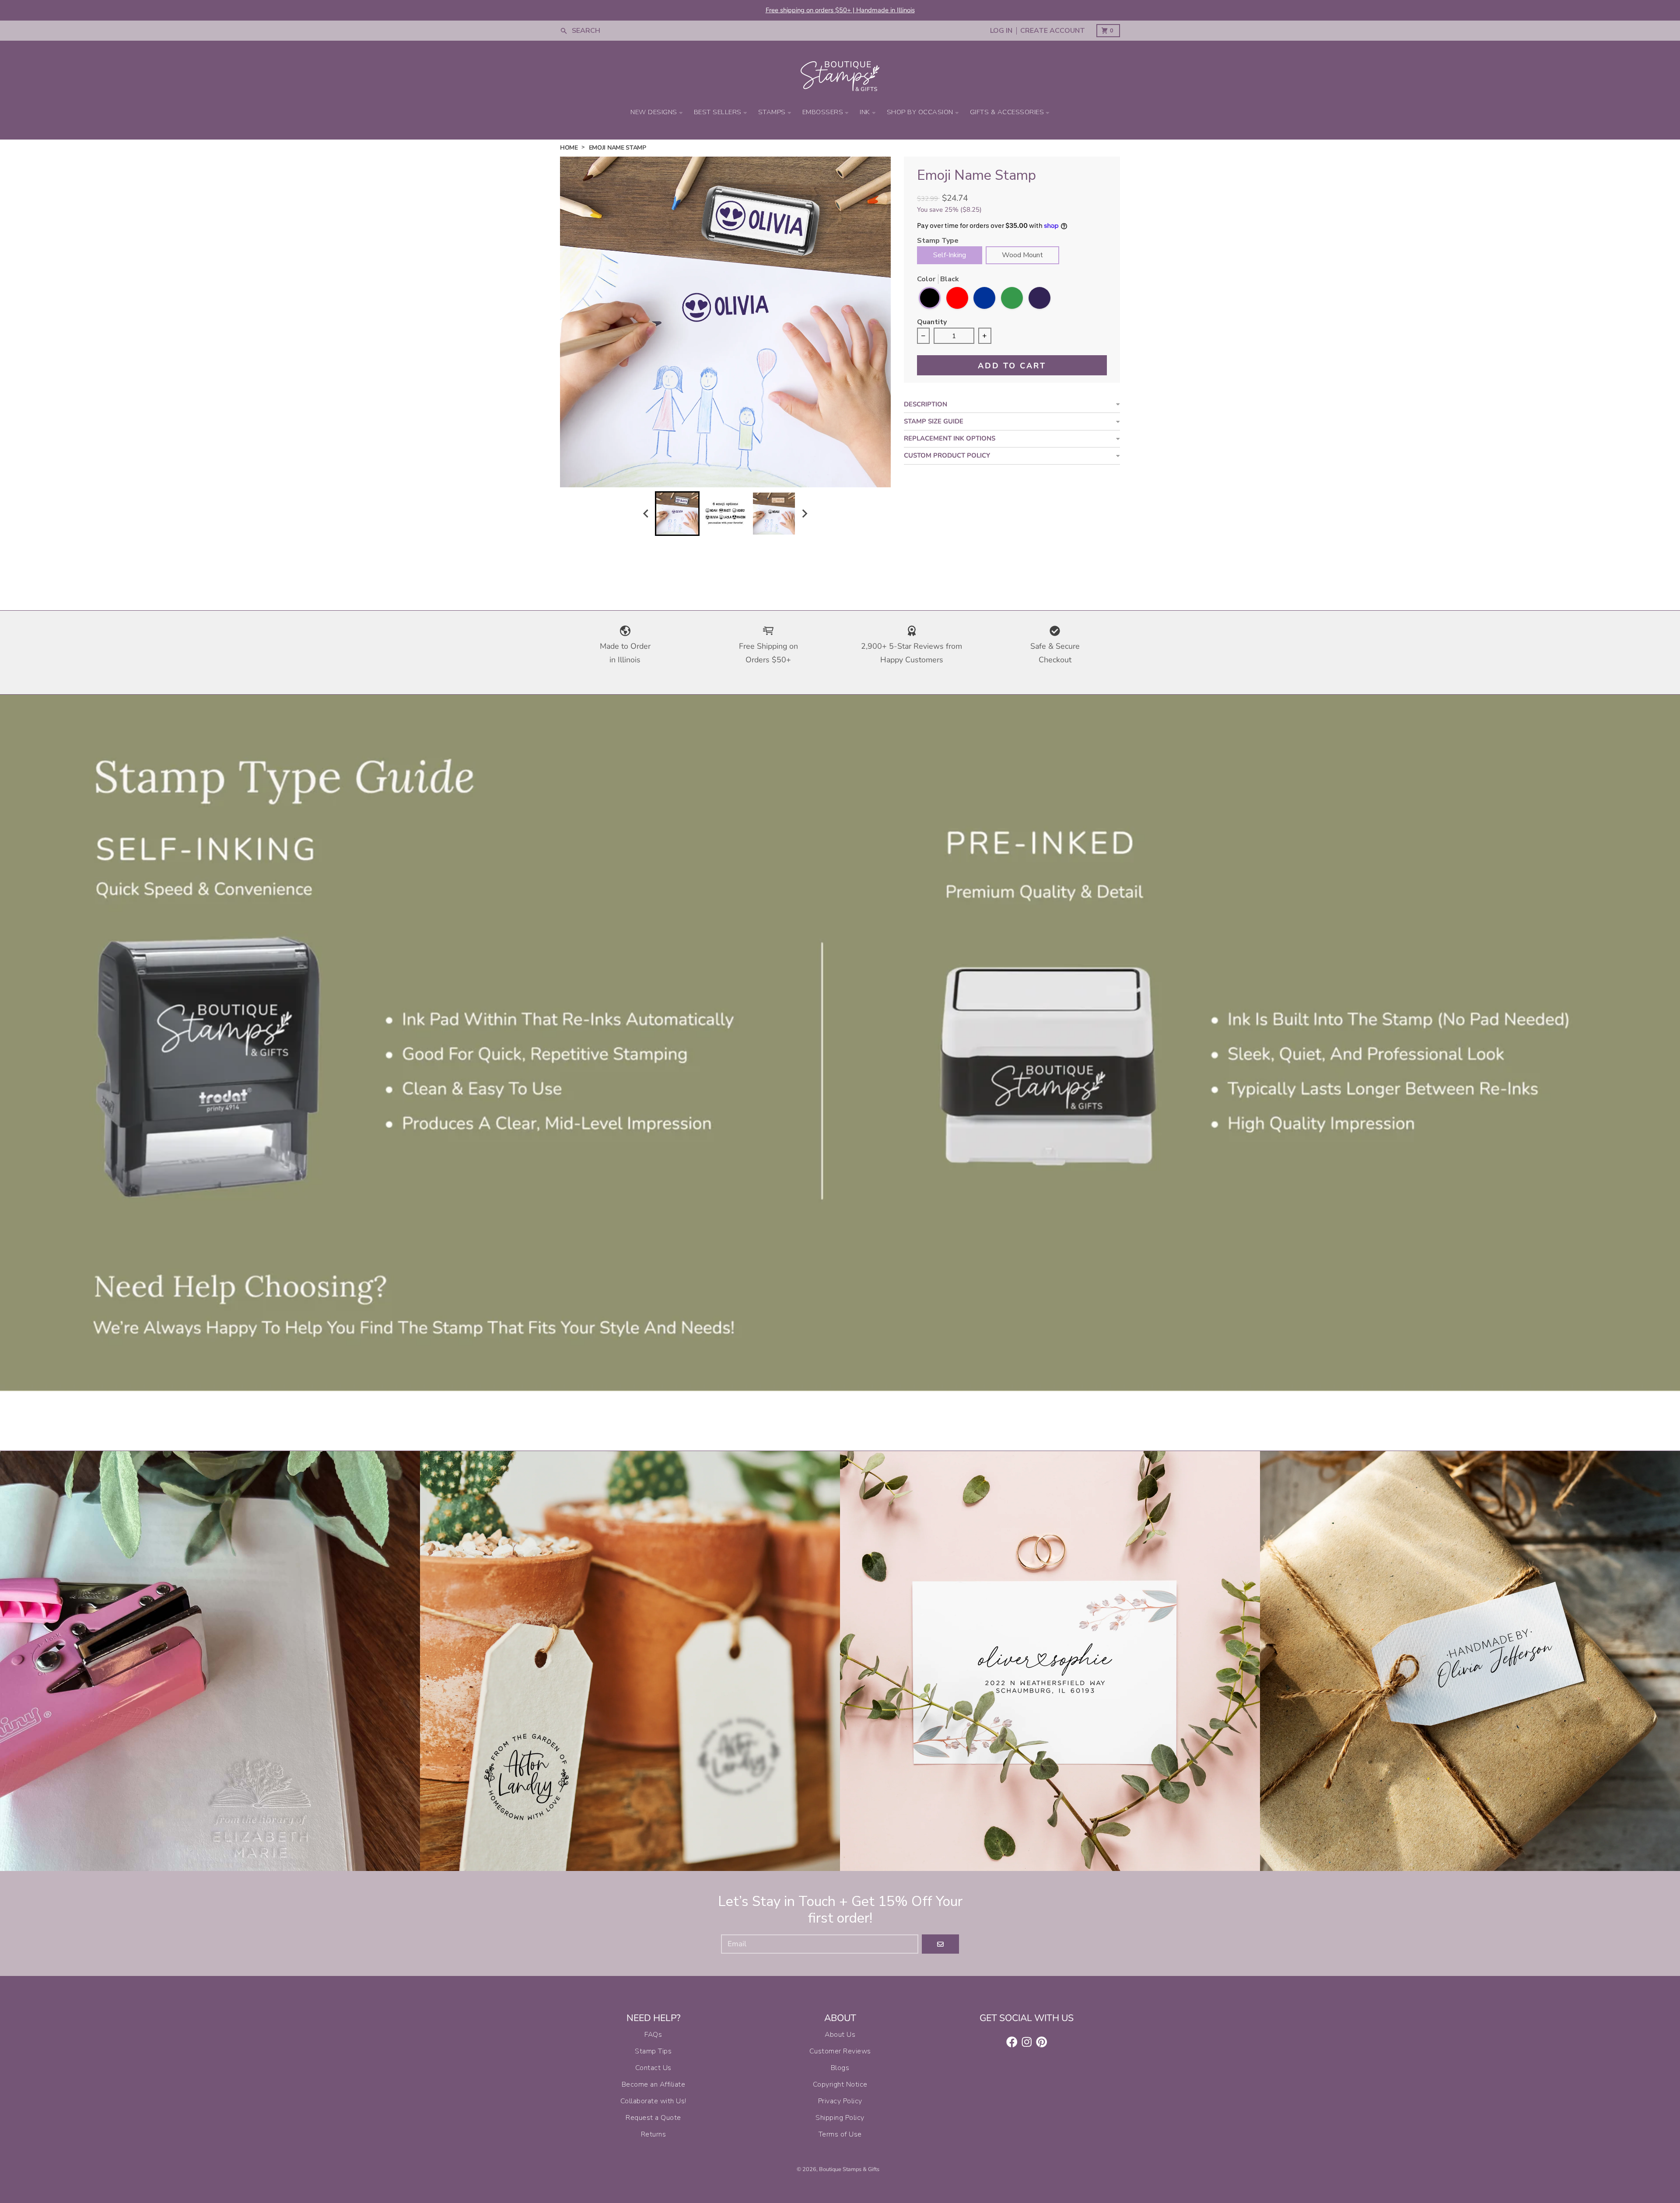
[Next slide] (805, 513)
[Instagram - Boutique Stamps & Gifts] (1027, 2042)
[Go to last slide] (647, 513)
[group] (677, 514)
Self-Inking (950, 255)
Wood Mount (1022, 255)
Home (569, 148)
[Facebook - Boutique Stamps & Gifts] (1012, 2042)
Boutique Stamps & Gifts (849, 2169)
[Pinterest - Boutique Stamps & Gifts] (1042, 2042)
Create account (1053, 31)
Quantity (932, 323)
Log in (1001, 31)
